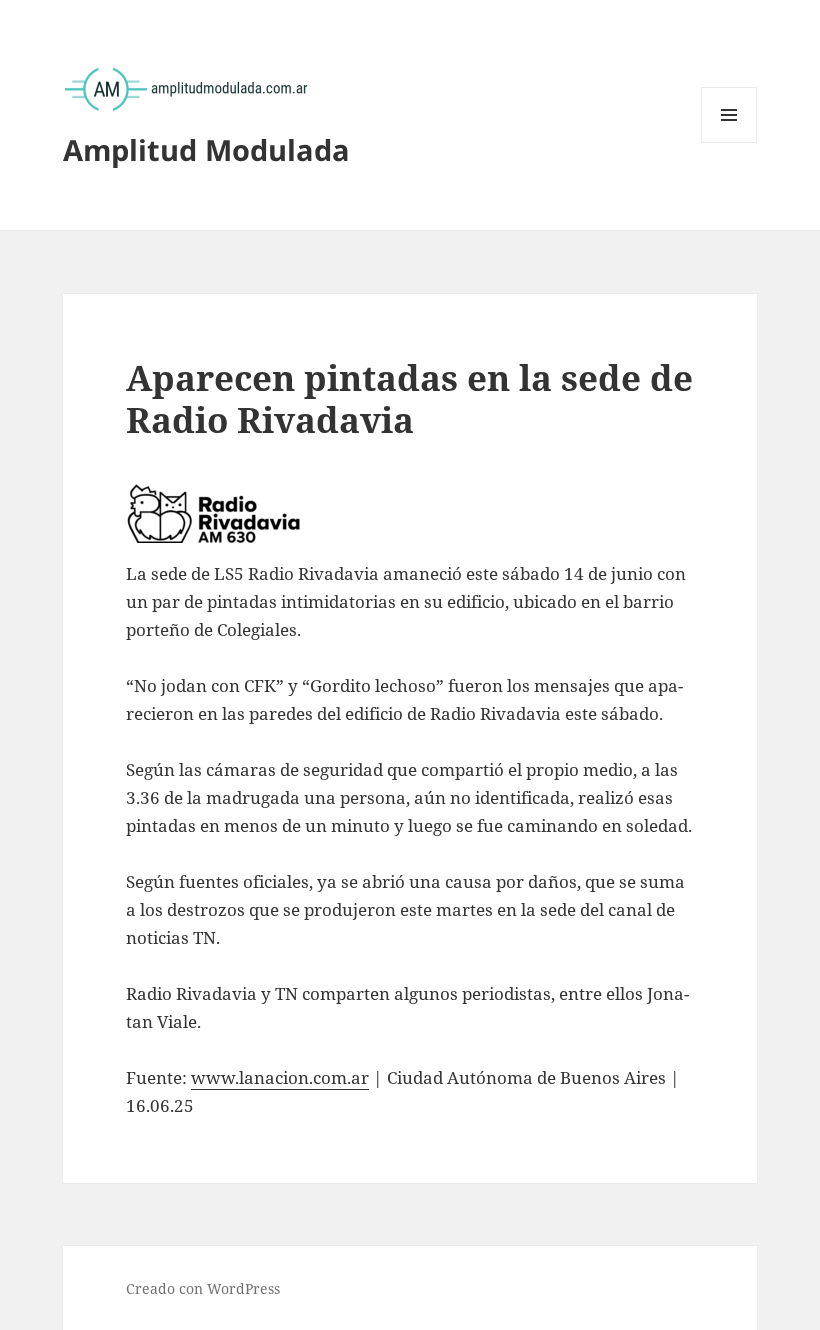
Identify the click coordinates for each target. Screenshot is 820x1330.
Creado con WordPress (203, 1288)
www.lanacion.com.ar (280, 1077)
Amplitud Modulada (206, 149)
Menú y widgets (729, 142)
